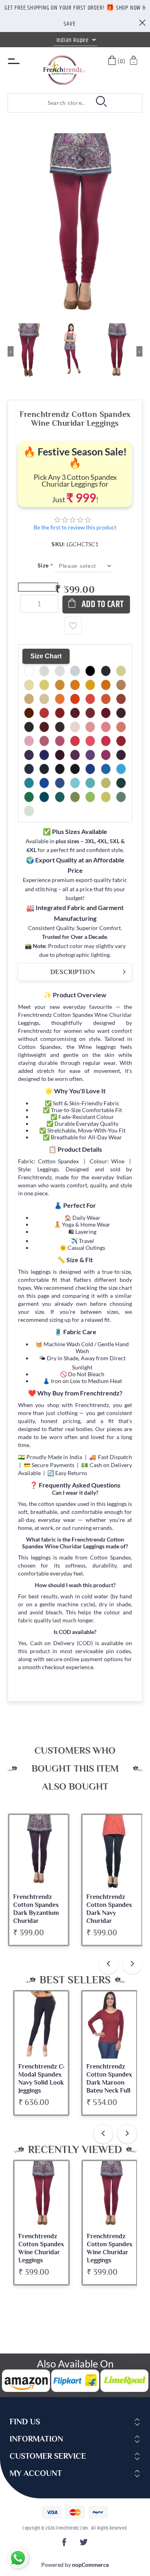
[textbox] (48, 103)
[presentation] (108, 1964)
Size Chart (46, 656)
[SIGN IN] (134, 61)
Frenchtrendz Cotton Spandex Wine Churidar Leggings (41, 2248)
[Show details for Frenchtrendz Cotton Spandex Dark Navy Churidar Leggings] (112, 1852)
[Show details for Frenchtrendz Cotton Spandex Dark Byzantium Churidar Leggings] (39, 1852)
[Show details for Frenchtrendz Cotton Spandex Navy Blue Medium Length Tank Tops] (110, 2025)
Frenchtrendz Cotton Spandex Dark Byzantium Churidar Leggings (36, 1913)
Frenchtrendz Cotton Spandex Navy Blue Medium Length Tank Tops (110, 2083)
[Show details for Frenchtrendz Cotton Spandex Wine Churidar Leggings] (41, 2195)
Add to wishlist (73, 625)
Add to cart (103, 604)
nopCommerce (90, 2565)
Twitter (85, 2545)
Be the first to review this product (75, 527)
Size (44, 565)
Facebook (65, 2545)
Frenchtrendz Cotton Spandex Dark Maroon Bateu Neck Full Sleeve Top (41, 2083)
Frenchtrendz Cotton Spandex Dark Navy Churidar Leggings (109, 1913)
